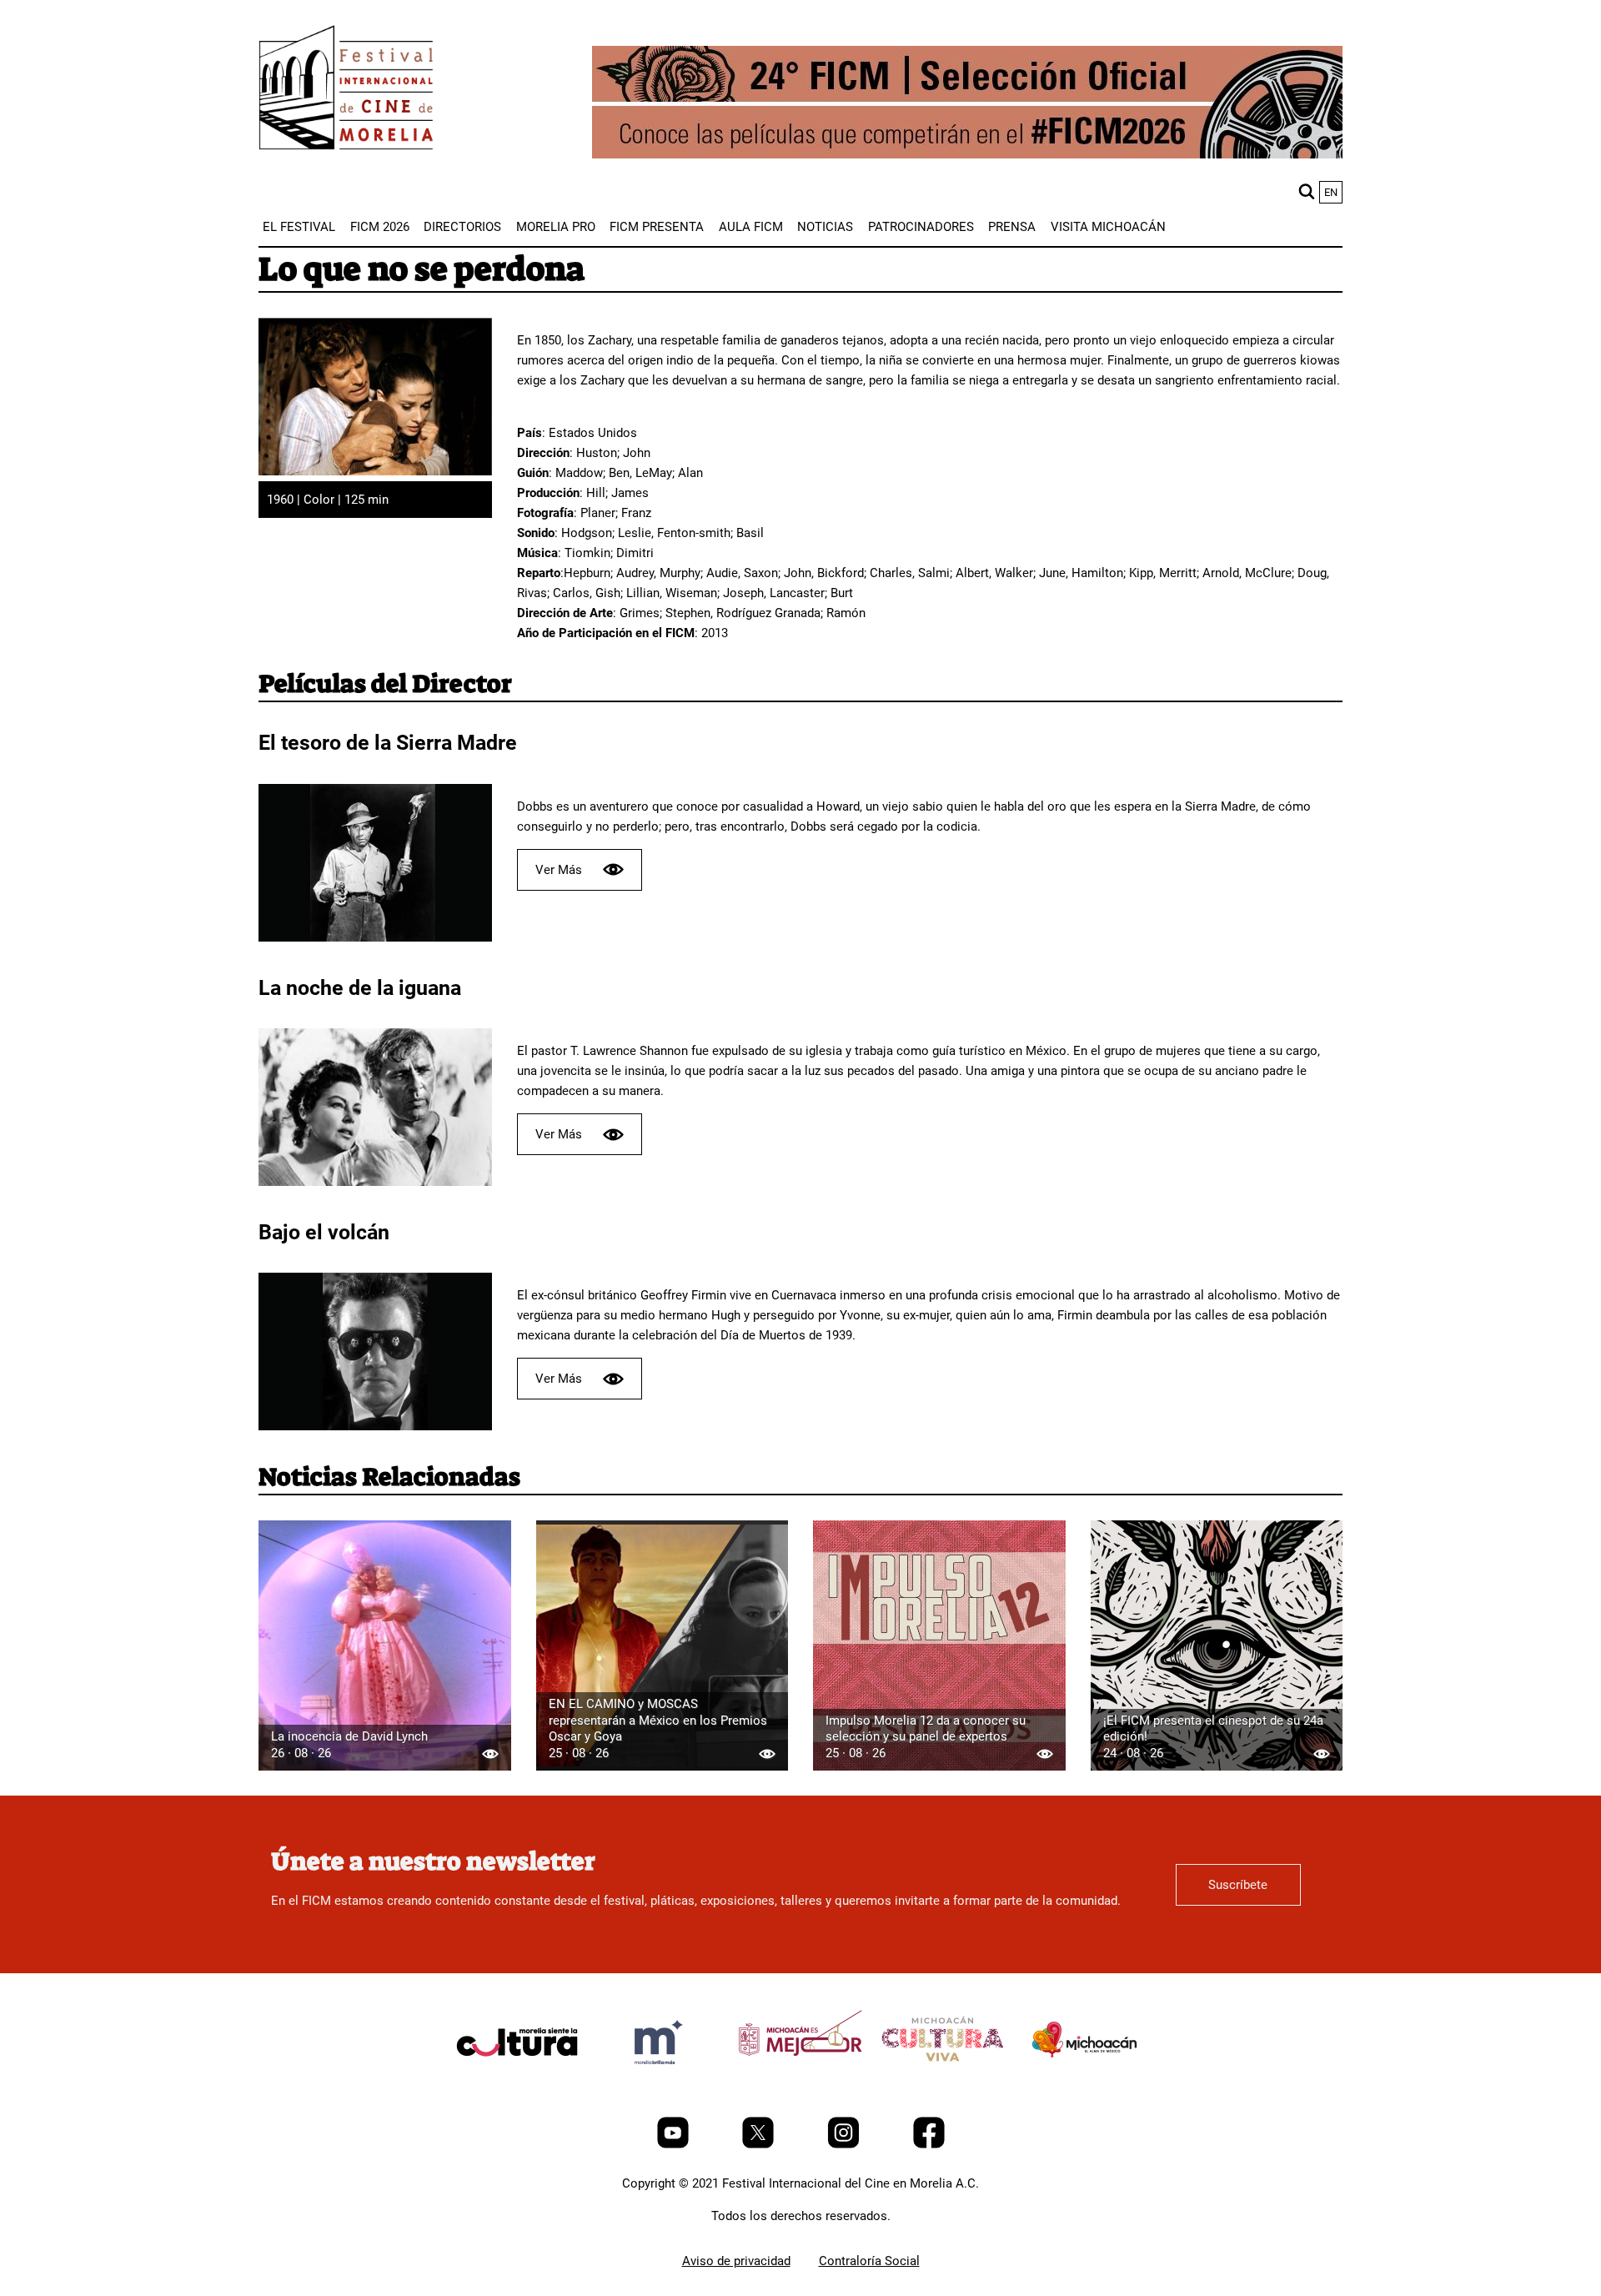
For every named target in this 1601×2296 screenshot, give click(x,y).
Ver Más (559, 870)
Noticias (825, 227)
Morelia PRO (556, 227)
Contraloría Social (869, 2261)
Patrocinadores (921, 227)
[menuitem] (299, 227)
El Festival (299, 227)
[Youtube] (675, 2144)
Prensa (1012, 227)
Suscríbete (1238, 1885)
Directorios (462, 227)
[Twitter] (760, 2144)
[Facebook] (929, 2144)
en (1331, 192)
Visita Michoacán (1108, 227)
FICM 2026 (380, 227)
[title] (517, 2082)
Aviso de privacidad (736, 2261)
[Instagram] (845, 2144)
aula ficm (751, 227)
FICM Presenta (657, 227)
